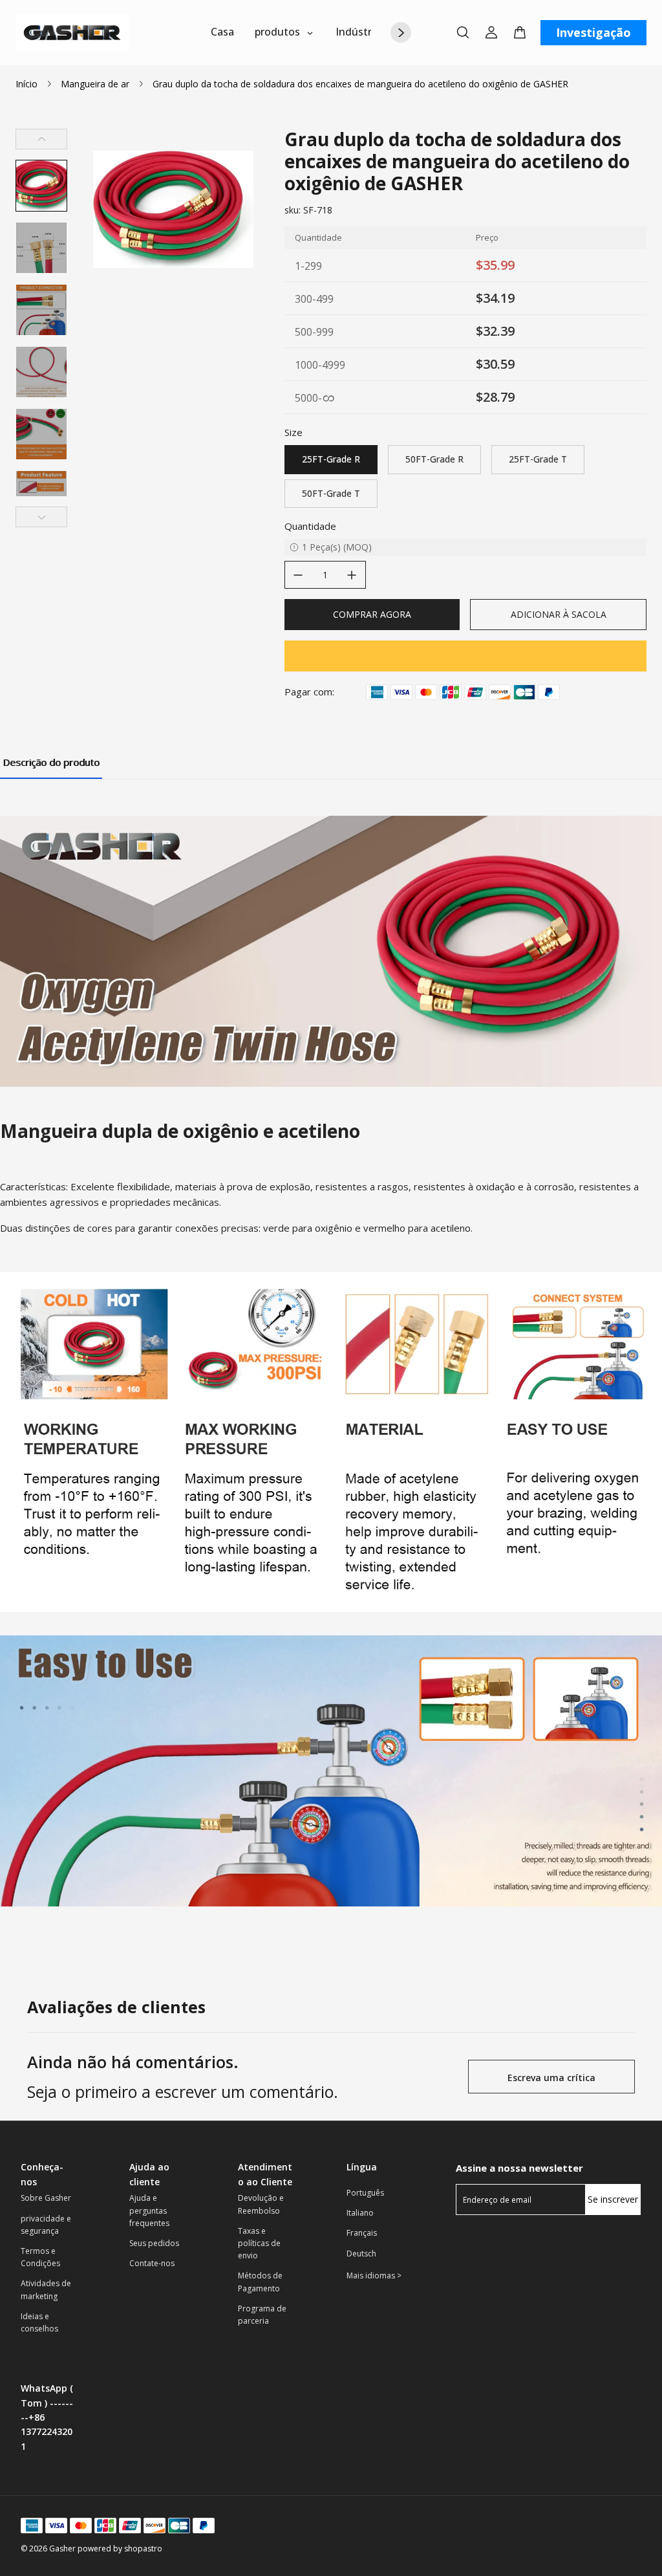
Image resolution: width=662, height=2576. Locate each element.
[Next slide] (41, 517)
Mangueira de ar (95, 84)
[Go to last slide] (41, 139)
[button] (41, 186)
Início (27, 84)
